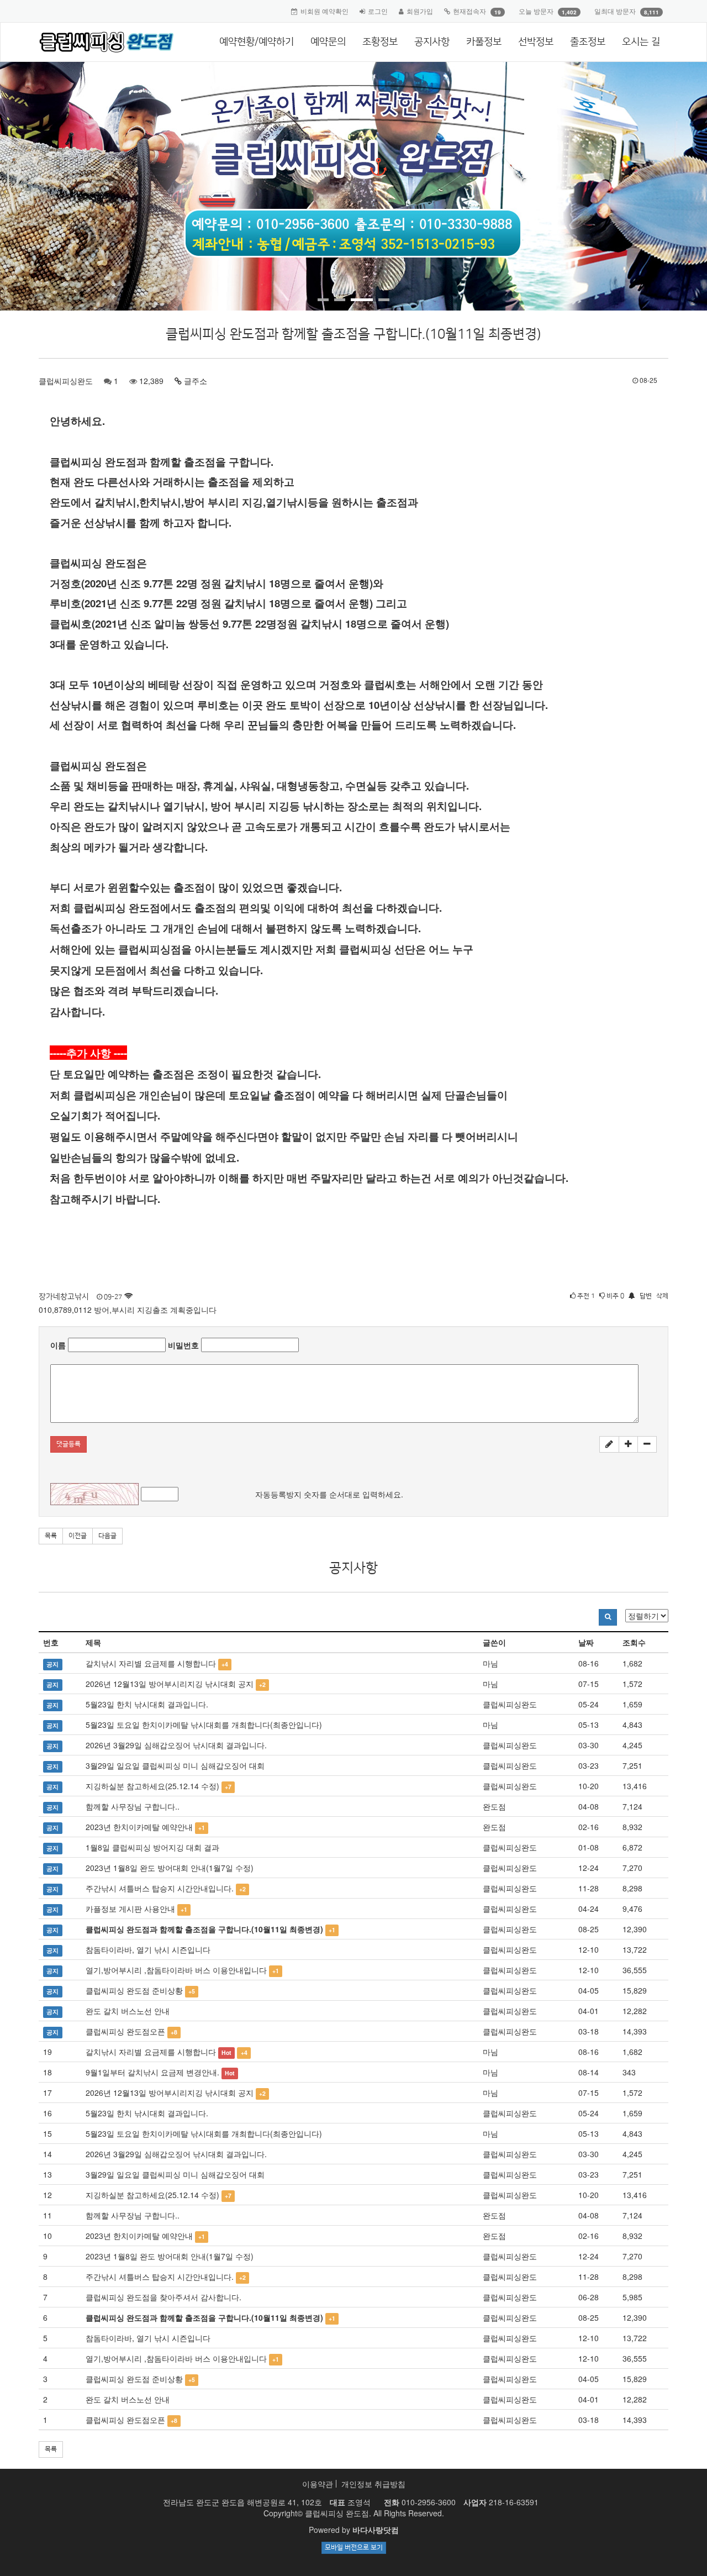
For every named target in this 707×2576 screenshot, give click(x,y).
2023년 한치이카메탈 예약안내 (139, 1827)
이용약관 (318, 2484)
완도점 (494, 1806)
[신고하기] (631, 1296)
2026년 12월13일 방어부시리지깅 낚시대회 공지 (170, 1684)
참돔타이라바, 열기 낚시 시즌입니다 (148, 1949)
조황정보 (380, 42)
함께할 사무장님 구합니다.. (133, 1806)
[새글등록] (609, 1444)
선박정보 (536, 42)
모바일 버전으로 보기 (354, 2548)
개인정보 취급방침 (373, 2484)
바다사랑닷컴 (376, 2530)
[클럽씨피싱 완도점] (103, 42)
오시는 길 (641, 42)
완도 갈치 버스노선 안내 (128, 2011)
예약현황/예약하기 (257, 42)
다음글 (107, 1536)
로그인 (378, 11)
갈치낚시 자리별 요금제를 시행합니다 (151, 1663)
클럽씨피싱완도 (66, 381)
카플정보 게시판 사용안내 (130, 1909)
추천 (585, 1296)
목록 (51, 1536)
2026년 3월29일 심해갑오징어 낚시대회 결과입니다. (176, 1745)
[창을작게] (647, 1444)
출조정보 (588, 42)
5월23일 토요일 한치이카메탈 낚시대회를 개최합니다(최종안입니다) (204, 1725)
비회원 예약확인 (325, 11)
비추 (614, 1296)
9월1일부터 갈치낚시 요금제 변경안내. (152, 2072)
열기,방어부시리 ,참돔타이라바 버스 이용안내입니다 (176, 1970)
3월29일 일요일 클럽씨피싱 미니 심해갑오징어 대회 (175, 1765)
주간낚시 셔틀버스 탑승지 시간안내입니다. (160, 1888)
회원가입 (420, 11)
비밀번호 (183, 1345)
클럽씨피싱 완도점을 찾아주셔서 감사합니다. (163, 2297)
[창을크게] (628, 1444)
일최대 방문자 (615, 11)
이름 (58, 1345)
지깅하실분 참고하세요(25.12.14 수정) (152, 1786)
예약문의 (328, 42)
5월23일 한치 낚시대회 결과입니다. (147, 1704)
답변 (646, 1296)
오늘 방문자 (536, 11)
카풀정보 (484, 42)
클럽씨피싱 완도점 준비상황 (134, 1990)
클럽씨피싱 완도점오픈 (125, 2031)
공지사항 (432, 42)
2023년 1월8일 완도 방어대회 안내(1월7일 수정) (170, 1868)
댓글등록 (68, 1444)
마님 (490, 1663)
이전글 (78, 1536)
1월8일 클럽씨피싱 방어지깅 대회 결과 (152, 1847)
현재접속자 (469, 11)
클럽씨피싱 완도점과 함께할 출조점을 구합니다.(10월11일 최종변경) (204, 1929)
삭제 (662, 1296)
